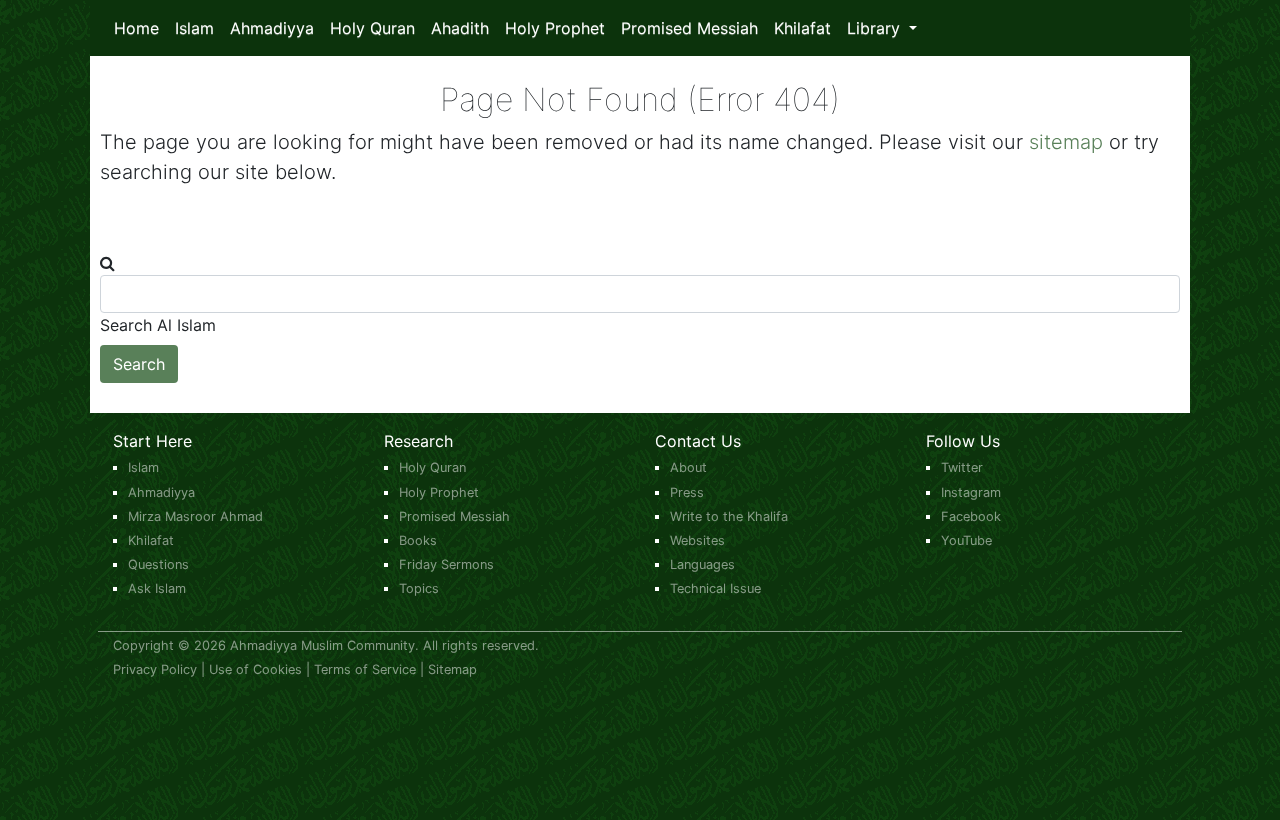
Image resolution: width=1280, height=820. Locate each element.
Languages (702, 564)
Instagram (971, 492)
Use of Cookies (255, 669)
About (688, 467)
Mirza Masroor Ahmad (195, 516)
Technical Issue (715, 588)
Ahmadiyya (272, 28)
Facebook (971, 516)
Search (139, 364)
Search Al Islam (158, 325)
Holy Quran (372, 28)
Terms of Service (365, 669)
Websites (697, 540)
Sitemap (452, 669)
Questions (158, 564)
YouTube (966, 540)
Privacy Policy (155, 669)
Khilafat (802, 28)
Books (418, 540)
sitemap (1066, 142)
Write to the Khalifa (729, 516)
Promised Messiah (689, 28)
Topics (419, 588)
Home (136, 28)
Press (687, 492)
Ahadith (460, 28)
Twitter (962, 467)
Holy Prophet (555, 28)
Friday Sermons (446, 564)
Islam (194, 28)
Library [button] (876, 28)
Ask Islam (157, 588)
